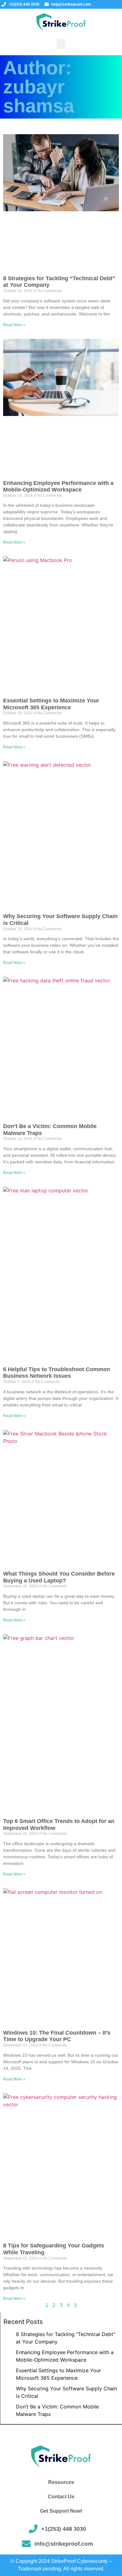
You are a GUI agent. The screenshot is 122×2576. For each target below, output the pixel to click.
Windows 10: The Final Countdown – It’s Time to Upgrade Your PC (57, 2036)
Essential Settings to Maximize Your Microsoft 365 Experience (51, 704)
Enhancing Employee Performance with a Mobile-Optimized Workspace (58, 486)
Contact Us (61, 2497)
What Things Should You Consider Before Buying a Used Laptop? (59, 1577)
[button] (61, 44)
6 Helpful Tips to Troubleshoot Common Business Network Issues (57, 1373)
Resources (61, 2482)
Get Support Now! (61, 2511)
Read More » (14, 325)
